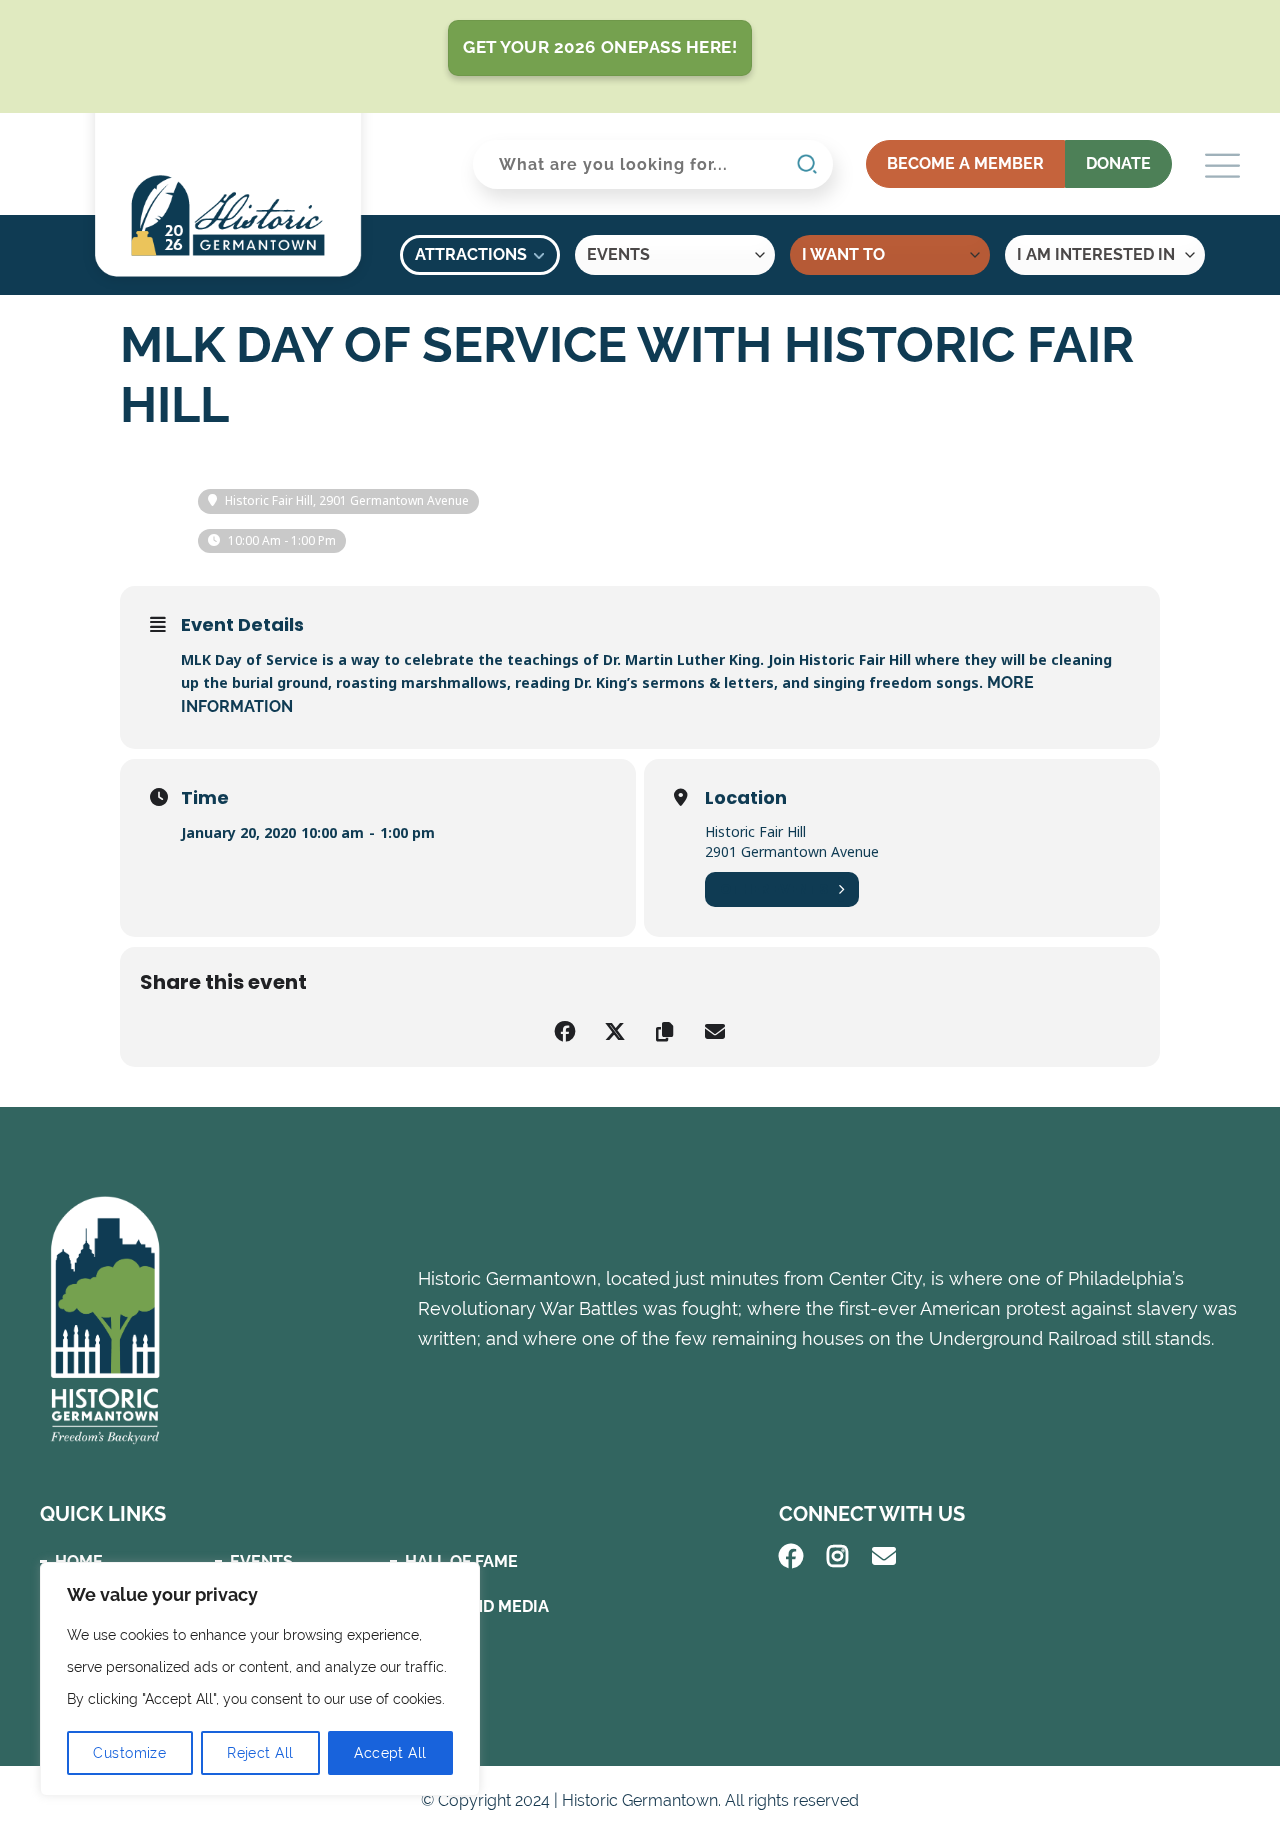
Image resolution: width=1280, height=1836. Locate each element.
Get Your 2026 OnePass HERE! (600, 47)
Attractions (471, 254)
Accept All (390, 1753)
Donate (1118, 163)
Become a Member (965, 163)
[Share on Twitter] (615, 1032)
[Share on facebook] (565, 1032)
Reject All (260, 1753)
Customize (129, 1753)
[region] (260, 1679)
